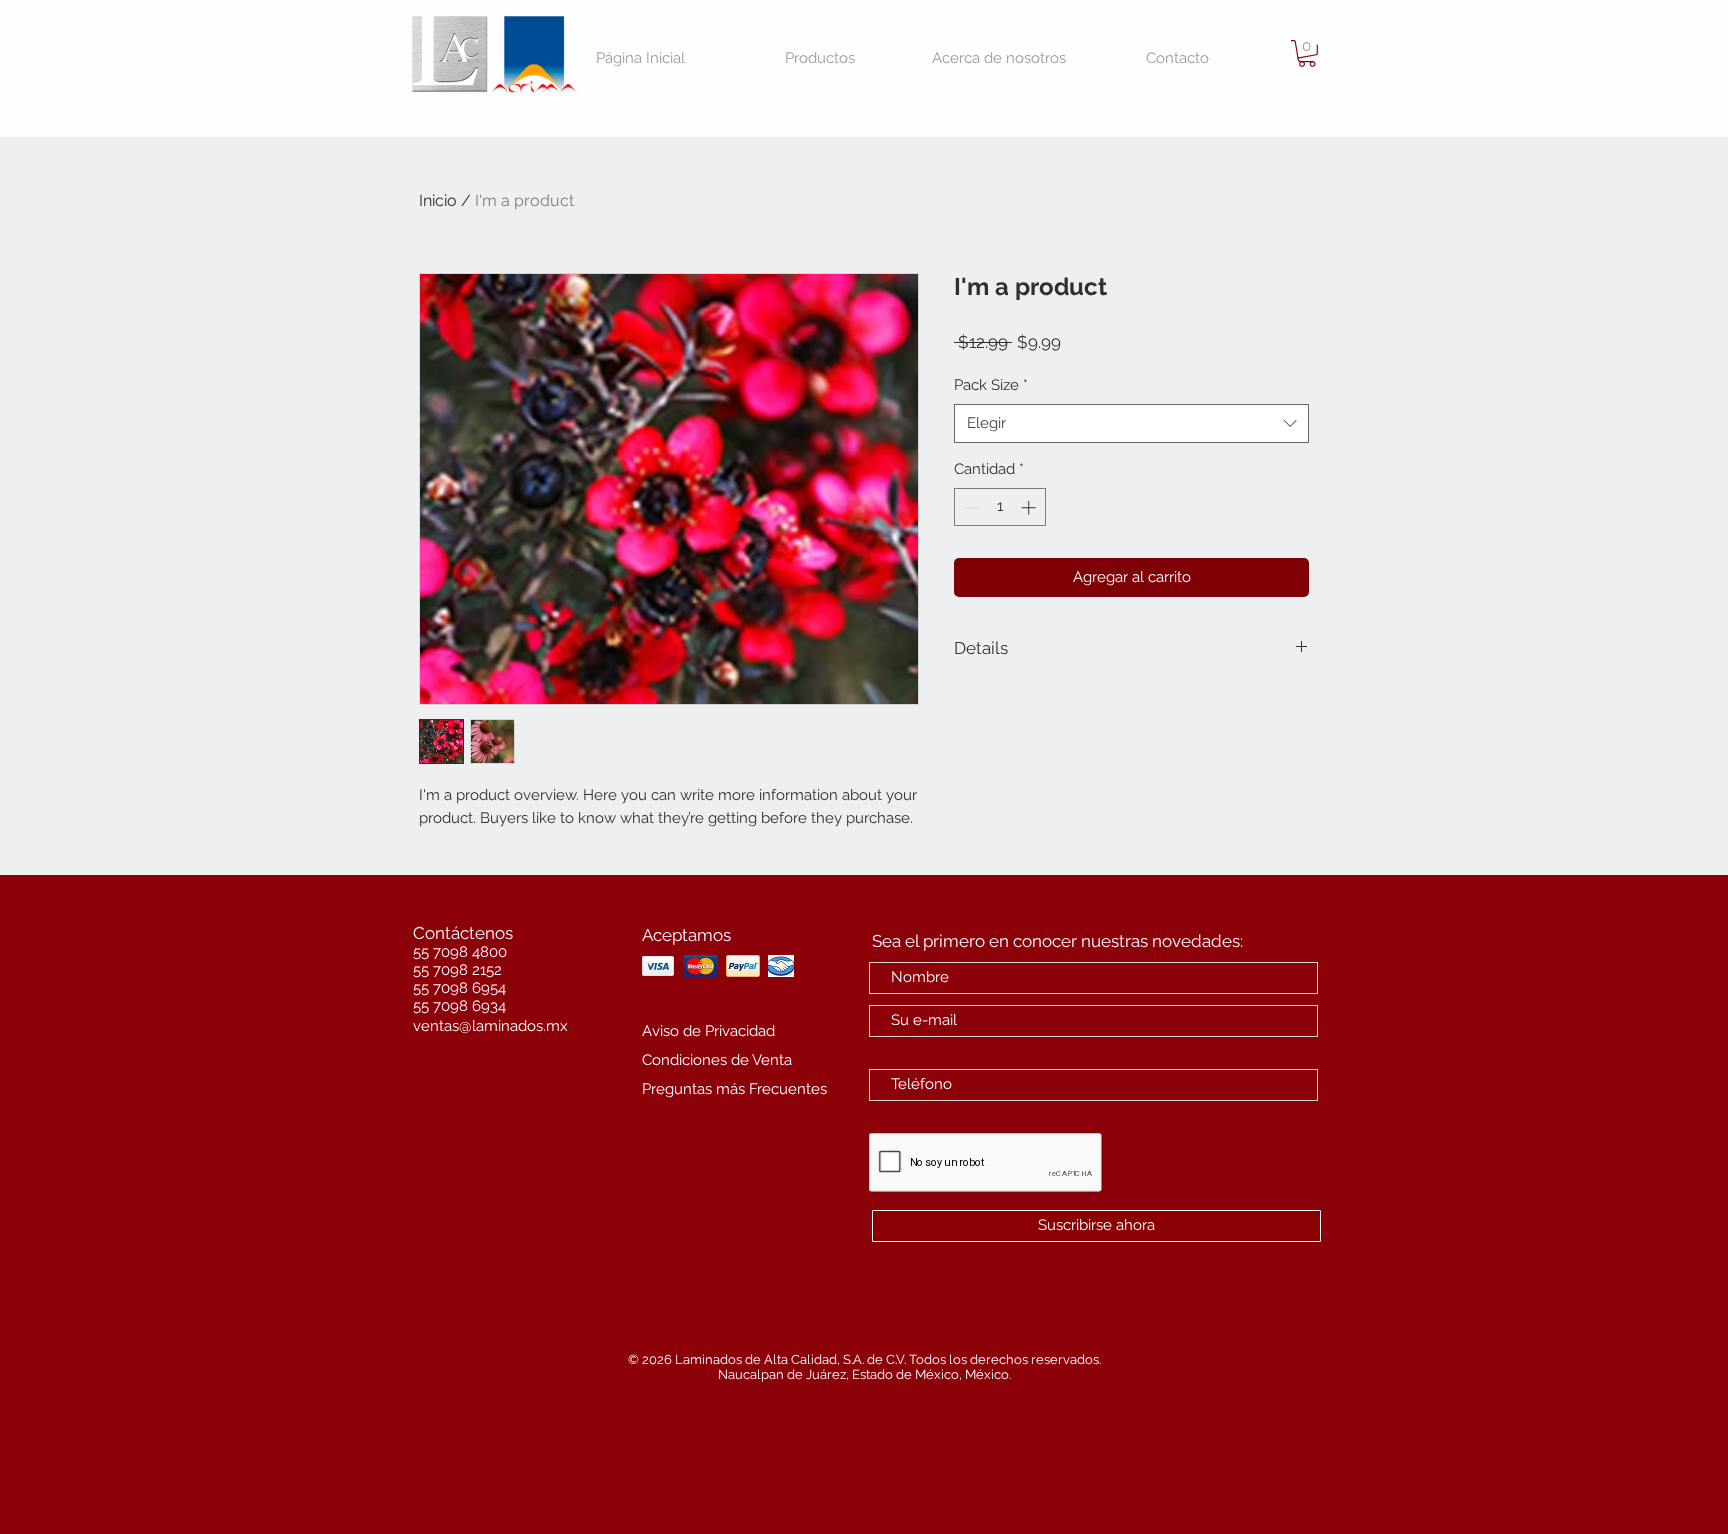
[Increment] (1030, 507)
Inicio (438, 200)
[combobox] (1131, 423)
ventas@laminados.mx (490, 1026)
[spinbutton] (1000, 507)
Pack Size (991, 385)
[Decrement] (970, 507)
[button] (1307, 53)
